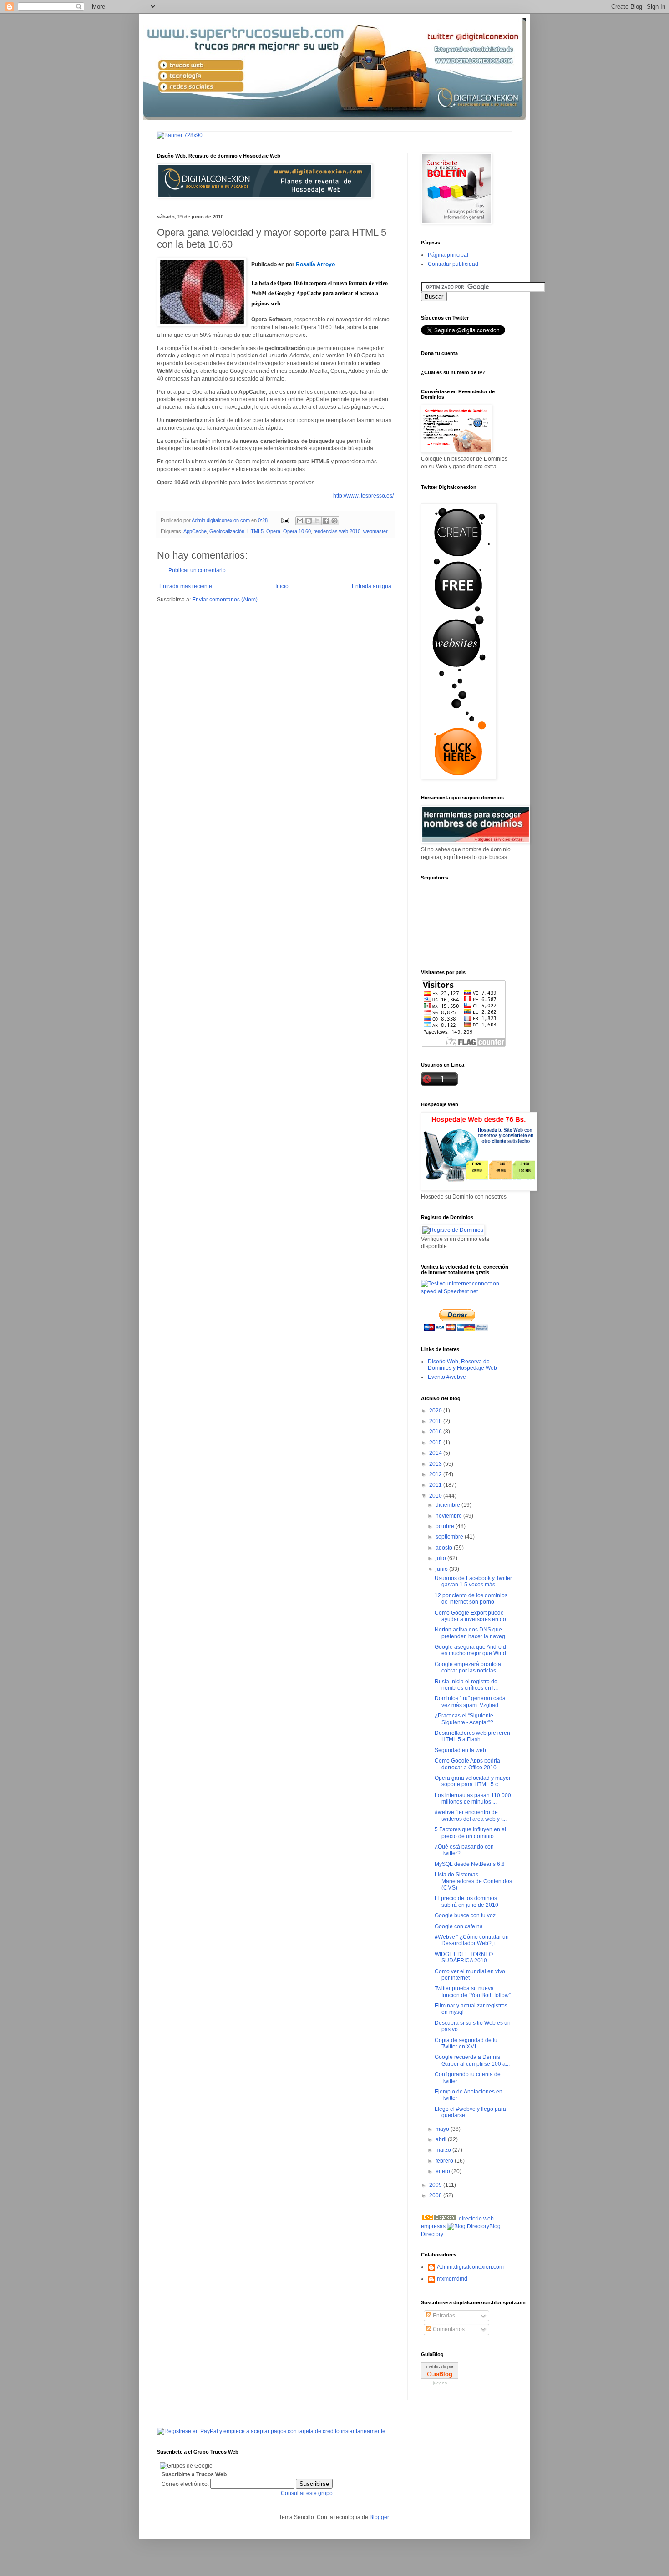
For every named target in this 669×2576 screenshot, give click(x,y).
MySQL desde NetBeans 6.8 (470, 1864)
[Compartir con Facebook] (326, 521)
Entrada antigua (372, 586)
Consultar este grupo (307, 2493)
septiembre (450, 1537)
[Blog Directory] (468, 2226)
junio (442, 1569)
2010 (436, 1496)
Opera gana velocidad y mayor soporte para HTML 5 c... (473, 1781)
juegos (440, 2383)
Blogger (379, 2517)
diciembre (449, 1505)
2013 (436, 1464)
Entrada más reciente (186, 586)
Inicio (282, 586)
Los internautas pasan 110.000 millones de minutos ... (473, 1799)
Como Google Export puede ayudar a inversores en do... (472, 1616)
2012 (436, 1474)
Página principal (448, 255)
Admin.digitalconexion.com (470, 2267)
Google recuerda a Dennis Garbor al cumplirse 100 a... (472, 2060)
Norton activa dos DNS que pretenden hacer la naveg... (472, 1633)
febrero (445, 2161)
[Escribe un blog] (309, 521)
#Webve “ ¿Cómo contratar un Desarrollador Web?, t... (472, 1940)
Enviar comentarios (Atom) (225, 600)
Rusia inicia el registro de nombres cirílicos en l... (466, 1685)
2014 (436, 1453)
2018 (436, 1421)
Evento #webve (447, 1377)
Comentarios (448, 2329)
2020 (436, 1411)
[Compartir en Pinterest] (334, 521)
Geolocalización (227, 531)
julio (441, 1558)
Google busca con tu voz (465, 1915)
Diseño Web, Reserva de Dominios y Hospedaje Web (462, 1365)
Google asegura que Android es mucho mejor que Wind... (472, 1650)
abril (442, 2139)
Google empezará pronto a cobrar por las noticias (468, 1667)
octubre (446, 1526)
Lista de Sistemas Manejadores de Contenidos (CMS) (473, 1881)
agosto (445, 1548)
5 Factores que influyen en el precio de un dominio (470, 1833)
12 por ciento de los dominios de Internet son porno (471, 1599)
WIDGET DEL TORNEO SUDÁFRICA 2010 (464, 1957)
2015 (436, 1443)
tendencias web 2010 (337, 531)
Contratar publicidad (453, 264)
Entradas (443, 2316)
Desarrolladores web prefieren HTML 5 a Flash (472, 1736)
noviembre (449, 1516)
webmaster (375, 531)
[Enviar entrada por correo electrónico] (285, 520)
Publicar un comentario (197, 570)
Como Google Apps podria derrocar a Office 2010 (467, 1764)
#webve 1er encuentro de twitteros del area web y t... (471, 1815)
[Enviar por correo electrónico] (300, 521)
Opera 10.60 (297, 531)
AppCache (195, 531)
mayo (443, 2129)
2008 (436, 2195)
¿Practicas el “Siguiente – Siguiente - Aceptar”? (466, 1719)
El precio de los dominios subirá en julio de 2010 (466, 1901)
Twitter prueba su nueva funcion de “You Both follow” (473, 1992)
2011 (436, 1485)
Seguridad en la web (460, 1750)
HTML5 (255, 531)
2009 (436, 2185)
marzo (444, 2150)
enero (443, 2171)
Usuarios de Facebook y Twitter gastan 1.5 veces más (473, 1581)
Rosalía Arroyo (315, 264)
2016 (436, 1432)
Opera (273, 531)
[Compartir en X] (317, 521)
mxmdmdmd (452, 2279)
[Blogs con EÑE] (439, 2219)
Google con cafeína (459, 1926)
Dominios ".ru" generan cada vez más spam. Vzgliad (470, 1702)
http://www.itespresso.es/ (363, 496)
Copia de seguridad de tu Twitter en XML (466, 2043)
